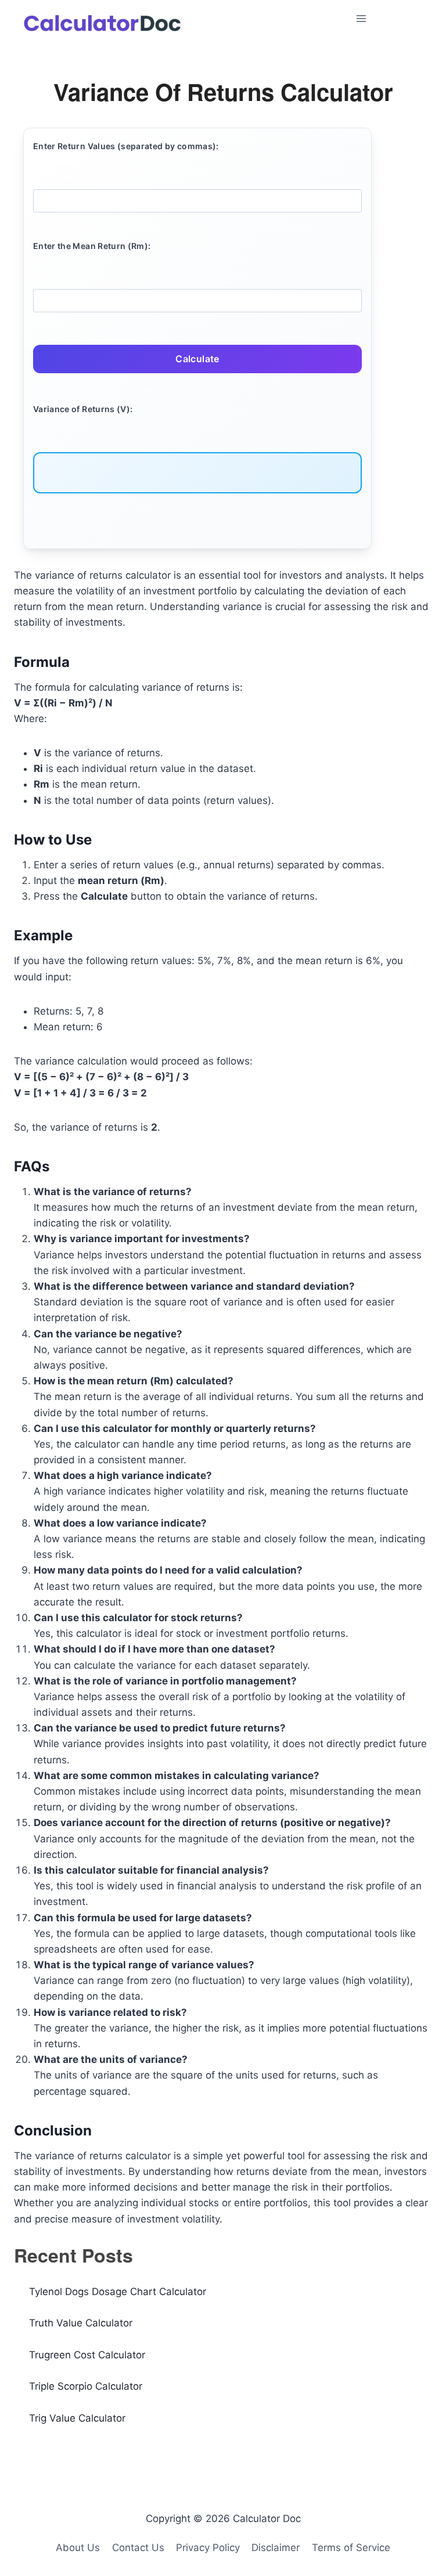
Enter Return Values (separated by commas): (126, 146)
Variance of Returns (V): (83, 409)
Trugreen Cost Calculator (87, 2355)
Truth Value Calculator (81, 2323)
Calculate (197, 359)
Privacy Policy (208, 2548)
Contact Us (138, 2548)
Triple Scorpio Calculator (86, 2386)
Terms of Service (351, 2548)
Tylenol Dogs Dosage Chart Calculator (118, 2292)
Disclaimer (276, 2548)
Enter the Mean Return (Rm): (92, 246)
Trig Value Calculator (77, 2418)
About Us (78, 2548)
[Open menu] (391, 18)
